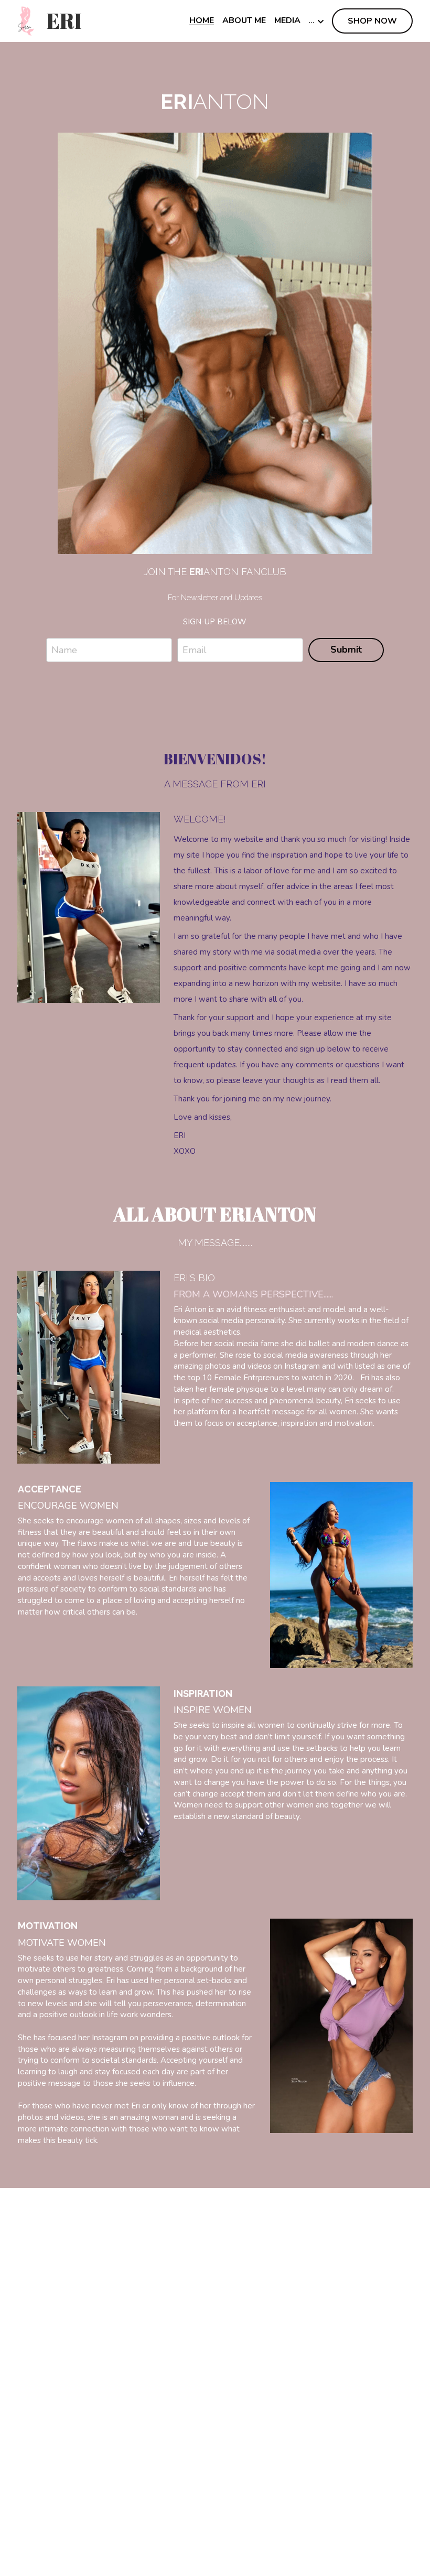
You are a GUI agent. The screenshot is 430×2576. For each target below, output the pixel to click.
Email (195, 650)
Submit (346, 650)
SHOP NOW (372, 21)
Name (64, 650)
